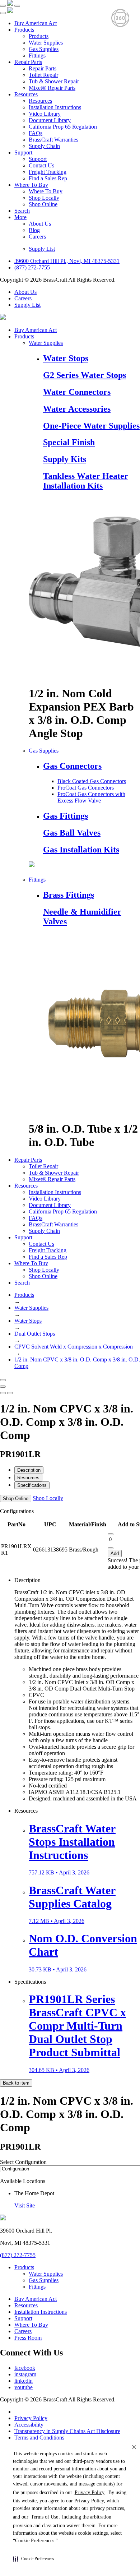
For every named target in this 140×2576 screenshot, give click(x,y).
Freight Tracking (48, 172)
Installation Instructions (55, 107)
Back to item (16, 2083)
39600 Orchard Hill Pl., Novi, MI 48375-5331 (67, 261)
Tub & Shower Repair (54, 81)
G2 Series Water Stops (85, 375)
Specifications (32, 1485)
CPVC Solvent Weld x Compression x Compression (74, 1347)
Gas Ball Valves (72, 833)
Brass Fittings (69, 895)
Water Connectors (77, 392)
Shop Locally (44, 198)
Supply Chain (44, 146)
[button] (34, 2559)
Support (23, 152)
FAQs (36, 133)
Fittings (37, 56)
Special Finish (69, 442)
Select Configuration (23, 2162)
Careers (37, 237)
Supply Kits (65, 459)
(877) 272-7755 (32, 267)
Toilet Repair (43, 75)
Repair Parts (28, 62)
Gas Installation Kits (81, 850)
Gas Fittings (66, 816)
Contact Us (41, 165)
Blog (34, 230)
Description (29, 1470)
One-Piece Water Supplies (91, 426)
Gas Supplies (44, 49)
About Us (40, 224)
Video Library (45, 114)
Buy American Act (36, 23)
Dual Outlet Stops (35, 1334)
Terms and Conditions (39, 2438)
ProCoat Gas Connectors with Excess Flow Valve (91, 797)
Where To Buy (31, 185)
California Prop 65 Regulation (63, 127)
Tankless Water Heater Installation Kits (86, 481)
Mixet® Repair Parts (52, 88)
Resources (26, 94)
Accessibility (29, 2425)
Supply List (42, 249)
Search (22, 211)
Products (24, 30)
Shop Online (43, 204)
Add (115, 1553)
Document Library (50, 120)
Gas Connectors (72, 766)
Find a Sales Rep (48, 178)
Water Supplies (46, 43)
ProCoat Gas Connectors (86, 788)
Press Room (28, 2338)
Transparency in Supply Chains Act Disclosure (67, 2431)
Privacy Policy (31, 2418)
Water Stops (66, 358)
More (20, 217)
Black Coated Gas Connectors (92, 781)
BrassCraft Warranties (53, 140)
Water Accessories (77, 409)
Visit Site (25, 2205)
